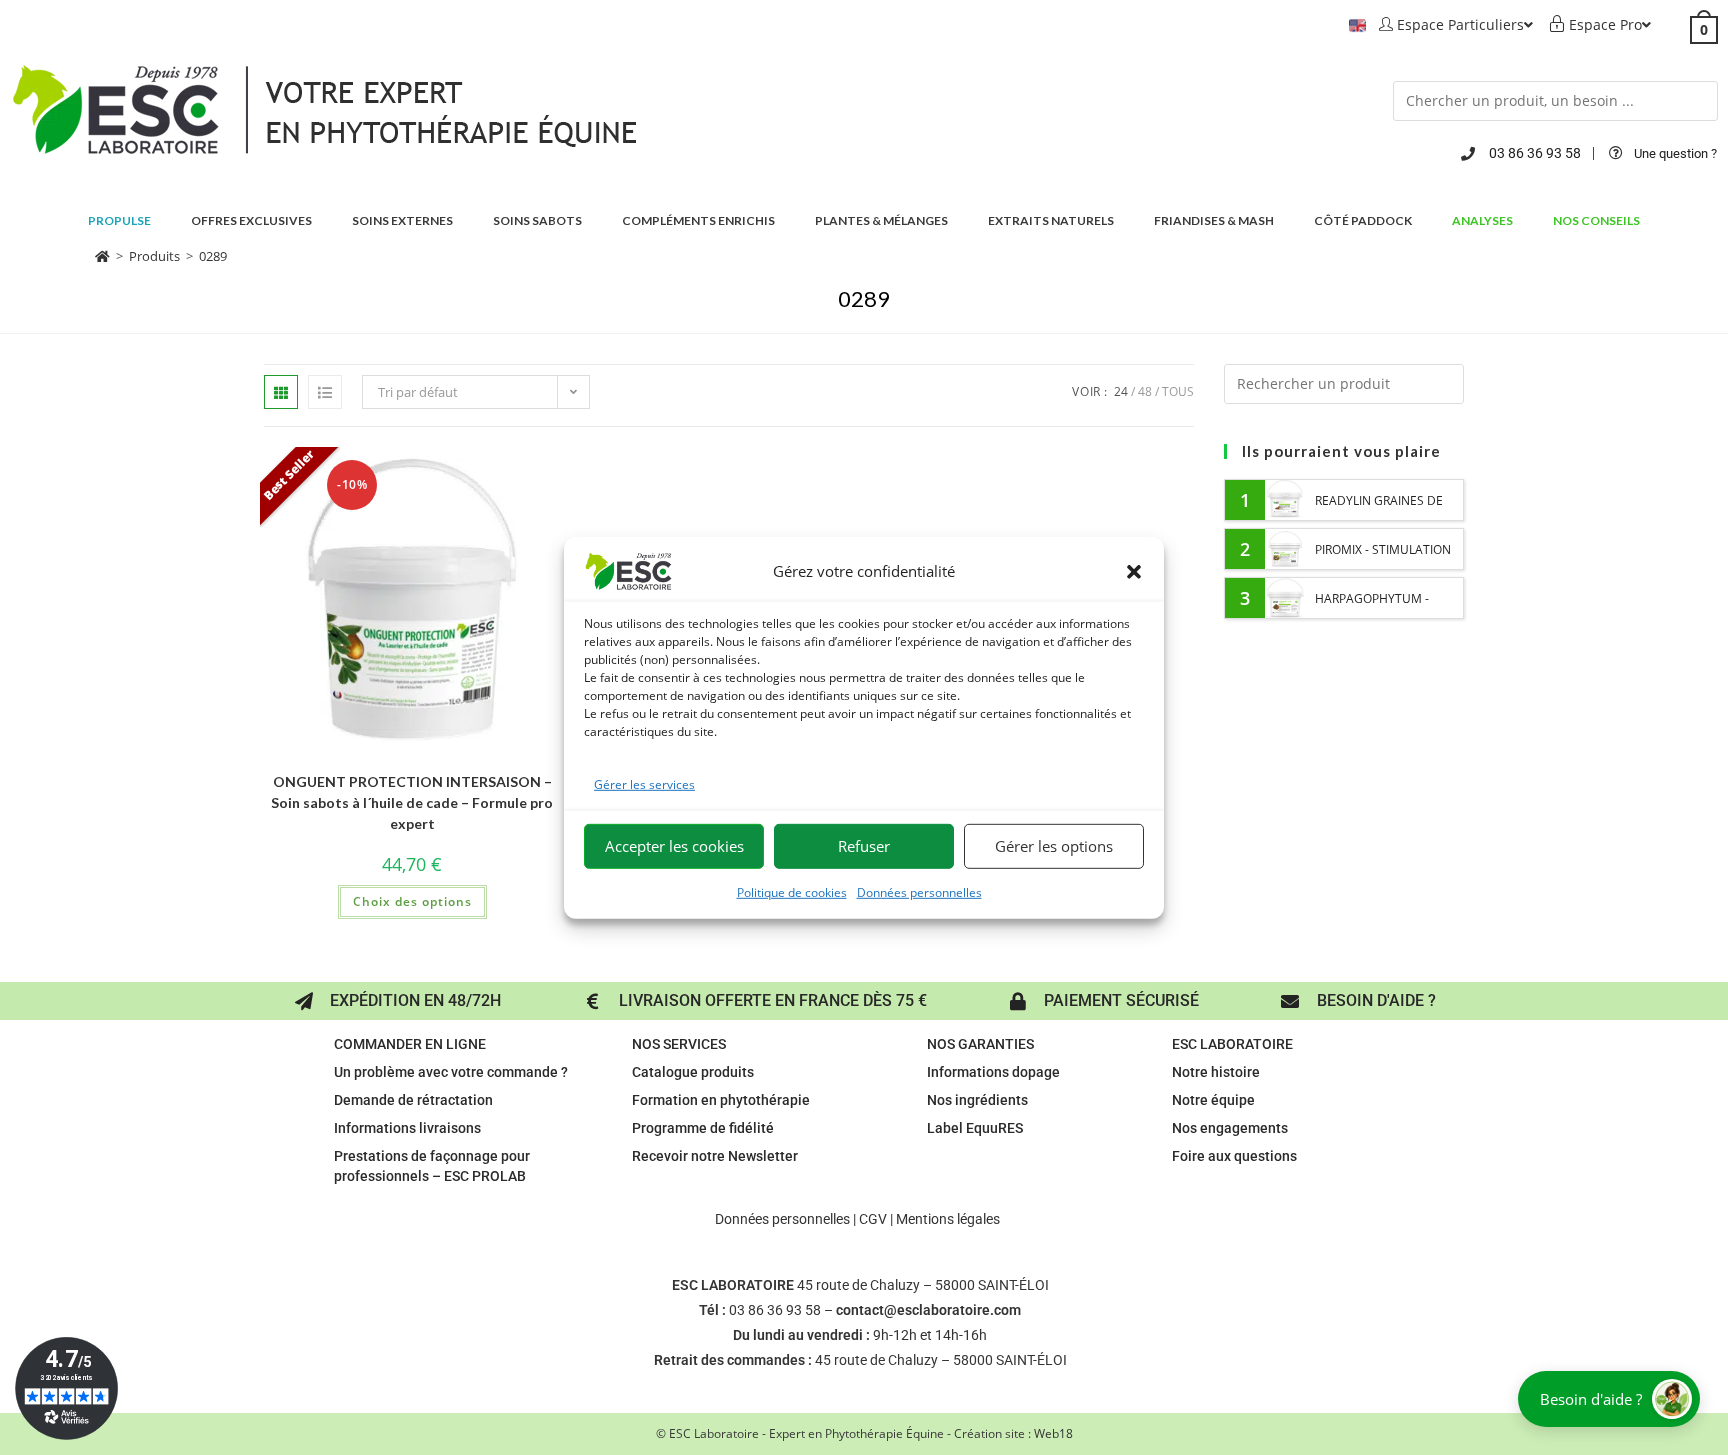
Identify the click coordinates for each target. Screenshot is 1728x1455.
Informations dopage (993, 1072)
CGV (873, 1219)
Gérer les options (1054, 846)
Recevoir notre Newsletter (715, 1156)
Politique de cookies (792, 892)
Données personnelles (919, 892)
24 (1121, 391)
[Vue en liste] (325, 392)
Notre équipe (1213, 1100)
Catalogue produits (693, 1072)
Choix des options (412, 901)
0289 (213, 256)
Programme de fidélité (703, 1128)
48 (1145, 391)
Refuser (864, 846)
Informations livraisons (407, 1128)
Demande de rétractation (413, 1100)
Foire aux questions (1234, 1156)
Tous (1178, 391)
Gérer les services (644, 783)
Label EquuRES (975, 1128)
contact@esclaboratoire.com (928, 1310)
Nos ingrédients (977, 1100)
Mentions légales (948, 1219)
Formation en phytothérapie (721, 1100)
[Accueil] (102, 256)
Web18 (1053, 1433)
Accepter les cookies (674, 846)
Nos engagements (1230, 1128)
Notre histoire (1216, 1072)
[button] (1134, 571)
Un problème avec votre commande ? (451, 1072)
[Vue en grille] (281, 392)
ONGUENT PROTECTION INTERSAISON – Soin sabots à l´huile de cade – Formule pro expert (412, 802)
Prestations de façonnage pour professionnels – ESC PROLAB (432, 1166)
